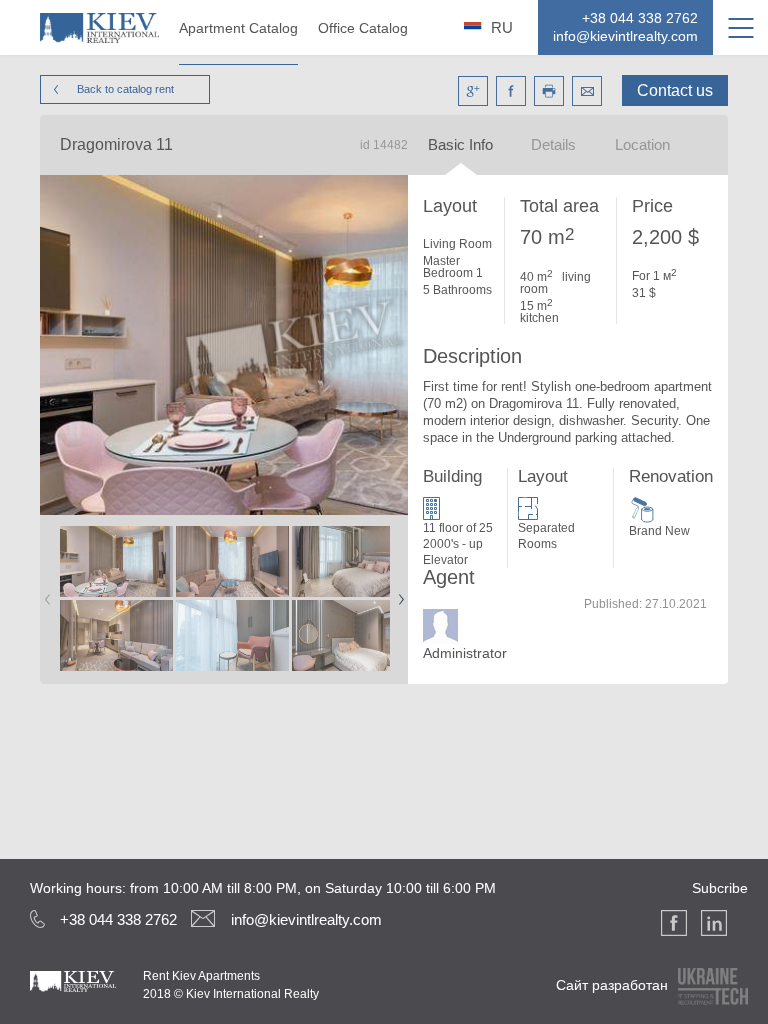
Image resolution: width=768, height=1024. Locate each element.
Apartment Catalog (238, 28)
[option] (116, 599)
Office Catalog (363, 28)
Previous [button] (44, 593)
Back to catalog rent (125, 89)
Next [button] (397, 593)
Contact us (675, 90)
